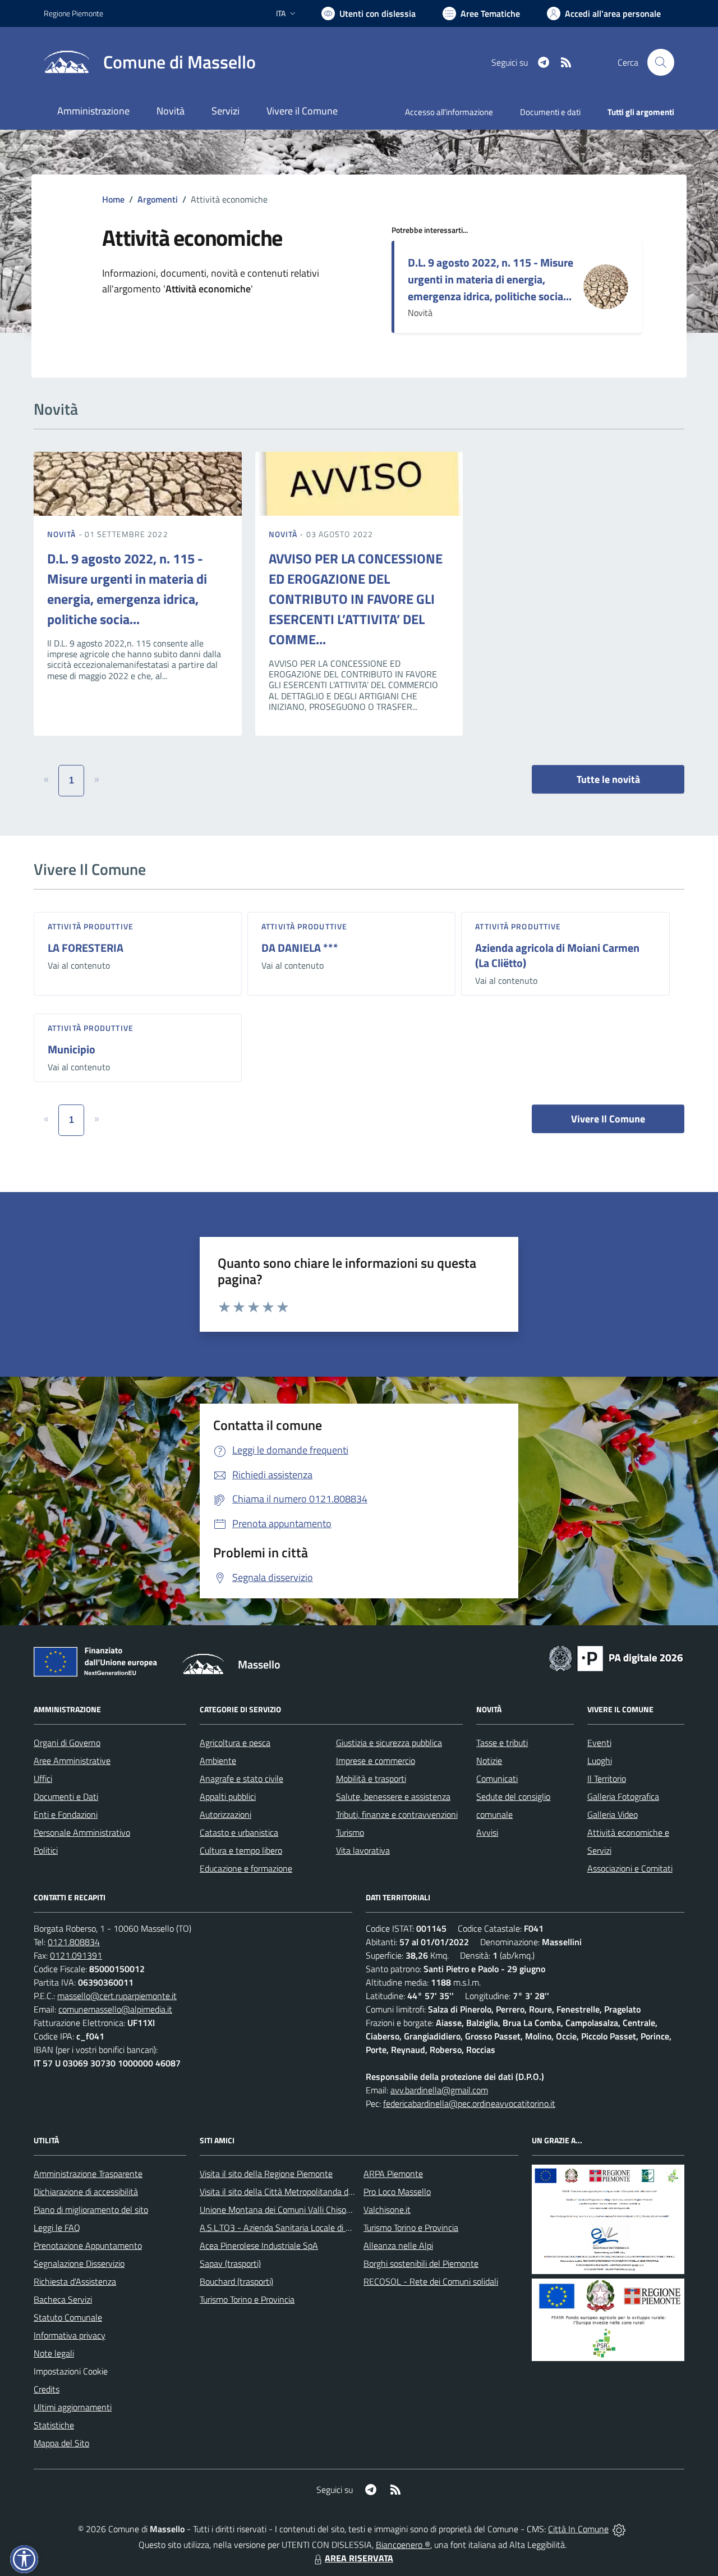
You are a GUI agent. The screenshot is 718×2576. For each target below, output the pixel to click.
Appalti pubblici (228, 1796)
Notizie (489, 1761)
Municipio (72, 1049)
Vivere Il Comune (608, 1119)
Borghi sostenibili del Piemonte (421, 2263)
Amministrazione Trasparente (88, 2174)
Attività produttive (91, 926)
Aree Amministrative (72, 1761)
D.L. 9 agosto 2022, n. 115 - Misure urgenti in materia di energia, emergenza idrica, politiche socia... (491, 279)
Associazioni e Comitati (630, 1868)
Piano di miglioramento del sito (91, 2210)
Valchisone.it (387, 2210)
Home (113, 199)
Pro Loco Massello (397, 2192)
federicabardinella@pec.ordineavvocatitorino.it (469, 2103)
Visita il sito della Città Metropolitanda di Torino (287, 2192)
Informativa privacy (70, 2335)
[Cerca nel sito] (661, 62)
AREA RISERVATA (359, 2558)
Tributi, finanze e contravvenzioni (397, 1814)
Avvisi (487, 1832)
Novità (63, 534)
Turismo (350, 1832)
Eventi (599, 1743)
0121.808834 (74, 1942)
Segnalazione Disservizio (79, 2263)
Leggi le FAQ (57, 2227)
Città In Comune (578, 2529)
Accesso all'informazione (449, 112)
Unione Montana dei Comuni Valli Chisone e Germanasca (305, 2210)
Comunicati (497, 1779)
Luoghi (600, 1761)
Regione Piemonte (73, 13)
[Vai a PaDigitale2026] (616, 1657)
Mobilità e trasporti (371, 1779)
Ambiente (218, 1761)
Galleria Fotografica (623, 1796)
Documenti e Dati (66, 1796)
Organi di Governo (67, 1743)
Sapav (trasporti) (230, 2263)
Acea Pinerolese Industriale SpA (259, 2245)
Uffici (43, 1779)
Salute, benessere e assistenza (393, 1796)
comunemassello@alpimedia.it (115, 2009)
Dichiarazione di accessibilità (86, 2192)
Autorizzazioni (225, 1814)
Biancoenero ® (403, 2545)
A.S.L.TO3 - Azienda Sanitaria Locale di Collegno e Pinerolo (309, 2227)
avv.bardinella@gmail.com (439, 2090)
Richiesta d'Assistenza (75, 2281)
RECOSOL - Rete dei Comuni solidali (431, 2281)
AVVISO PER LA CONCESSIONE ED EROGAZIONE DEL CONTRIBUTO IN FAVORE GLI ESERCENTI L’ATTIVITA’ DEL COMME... (356, 599)
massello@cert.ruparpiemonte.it (117, 1996)
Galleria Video (613, 1814)
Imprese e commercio (376, 1761)
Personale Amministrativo (82, 1832)
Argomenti (158, 199)
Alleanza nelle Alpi (398, 2245)
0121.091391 (76, 1955)
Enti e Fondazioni (66, 1814)
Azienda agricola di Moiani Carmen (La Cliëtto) (557, 955)
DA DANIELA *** (300, 948)
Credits (47, 2389)
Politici (46, 1850)
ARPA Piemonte (393, 2174)
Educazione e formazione (246, 1868)
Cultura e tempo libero (241, 1850)
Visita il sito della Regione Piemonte (266, 2174)
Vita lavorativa (363, 1850)
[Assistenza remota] (619, 2529)
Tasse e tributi (502, 1743)
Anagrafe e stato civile (241, 1779)
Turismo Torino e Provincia (247, 2299)
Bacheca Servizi (63, 2299)
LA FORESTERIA (86, 948)
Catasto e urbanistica (239, 1832)
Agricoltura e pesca (235, 1743)
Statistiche (54, 2425)
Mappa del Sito (61, 2443)
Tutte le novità (608, 779)
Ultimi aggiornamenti (73, 2407)
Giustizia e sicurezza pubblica (389, 1743)
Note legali (54, 2353)
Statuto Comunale (68, 2317)
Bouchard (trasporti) (236, 2281)
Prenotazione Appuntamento (88, 2245)
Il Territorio (607, 1779)
